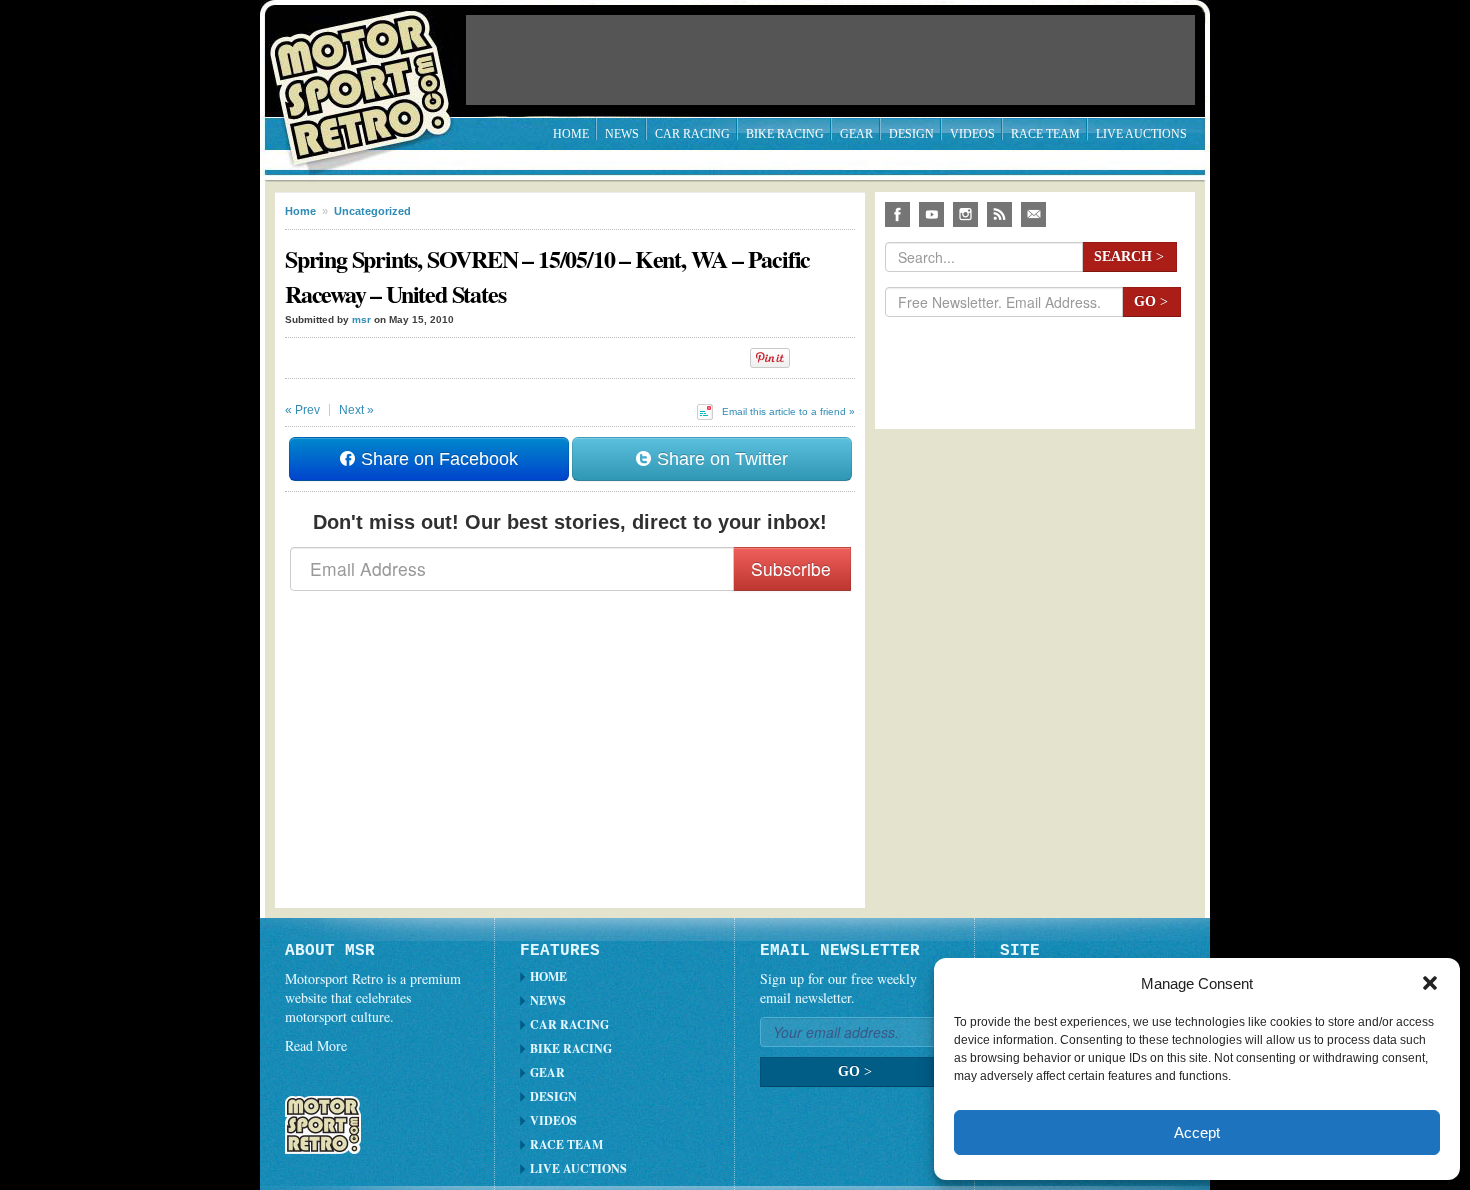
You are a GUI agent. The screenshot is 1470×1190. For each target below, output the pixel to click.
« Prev (302, 410)
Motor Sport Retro (369, 72)
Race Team (1045, 134)
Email (1033, 214)
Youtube (931, 214)
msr (361, 319)
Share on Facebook (437, 459)
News (622, 134)
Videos (972, 134)
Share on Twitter (720, 459)
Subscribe (791, 568)
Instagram (965, 214)
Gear (856, 134)
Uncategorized (372, 211)
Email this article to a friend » (788, 411)
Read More (316, 1045)
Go (1151, 301)
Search (1129, 256)
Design (911, 134)
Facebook (897, 214)
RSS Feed (999, 214)
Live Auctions (1141, 134)
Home (571, 134)
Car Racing (692, 134)
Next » (356, 410)
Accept (1197, 1132)
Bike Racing (785, 134)
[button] (1430, 983)
